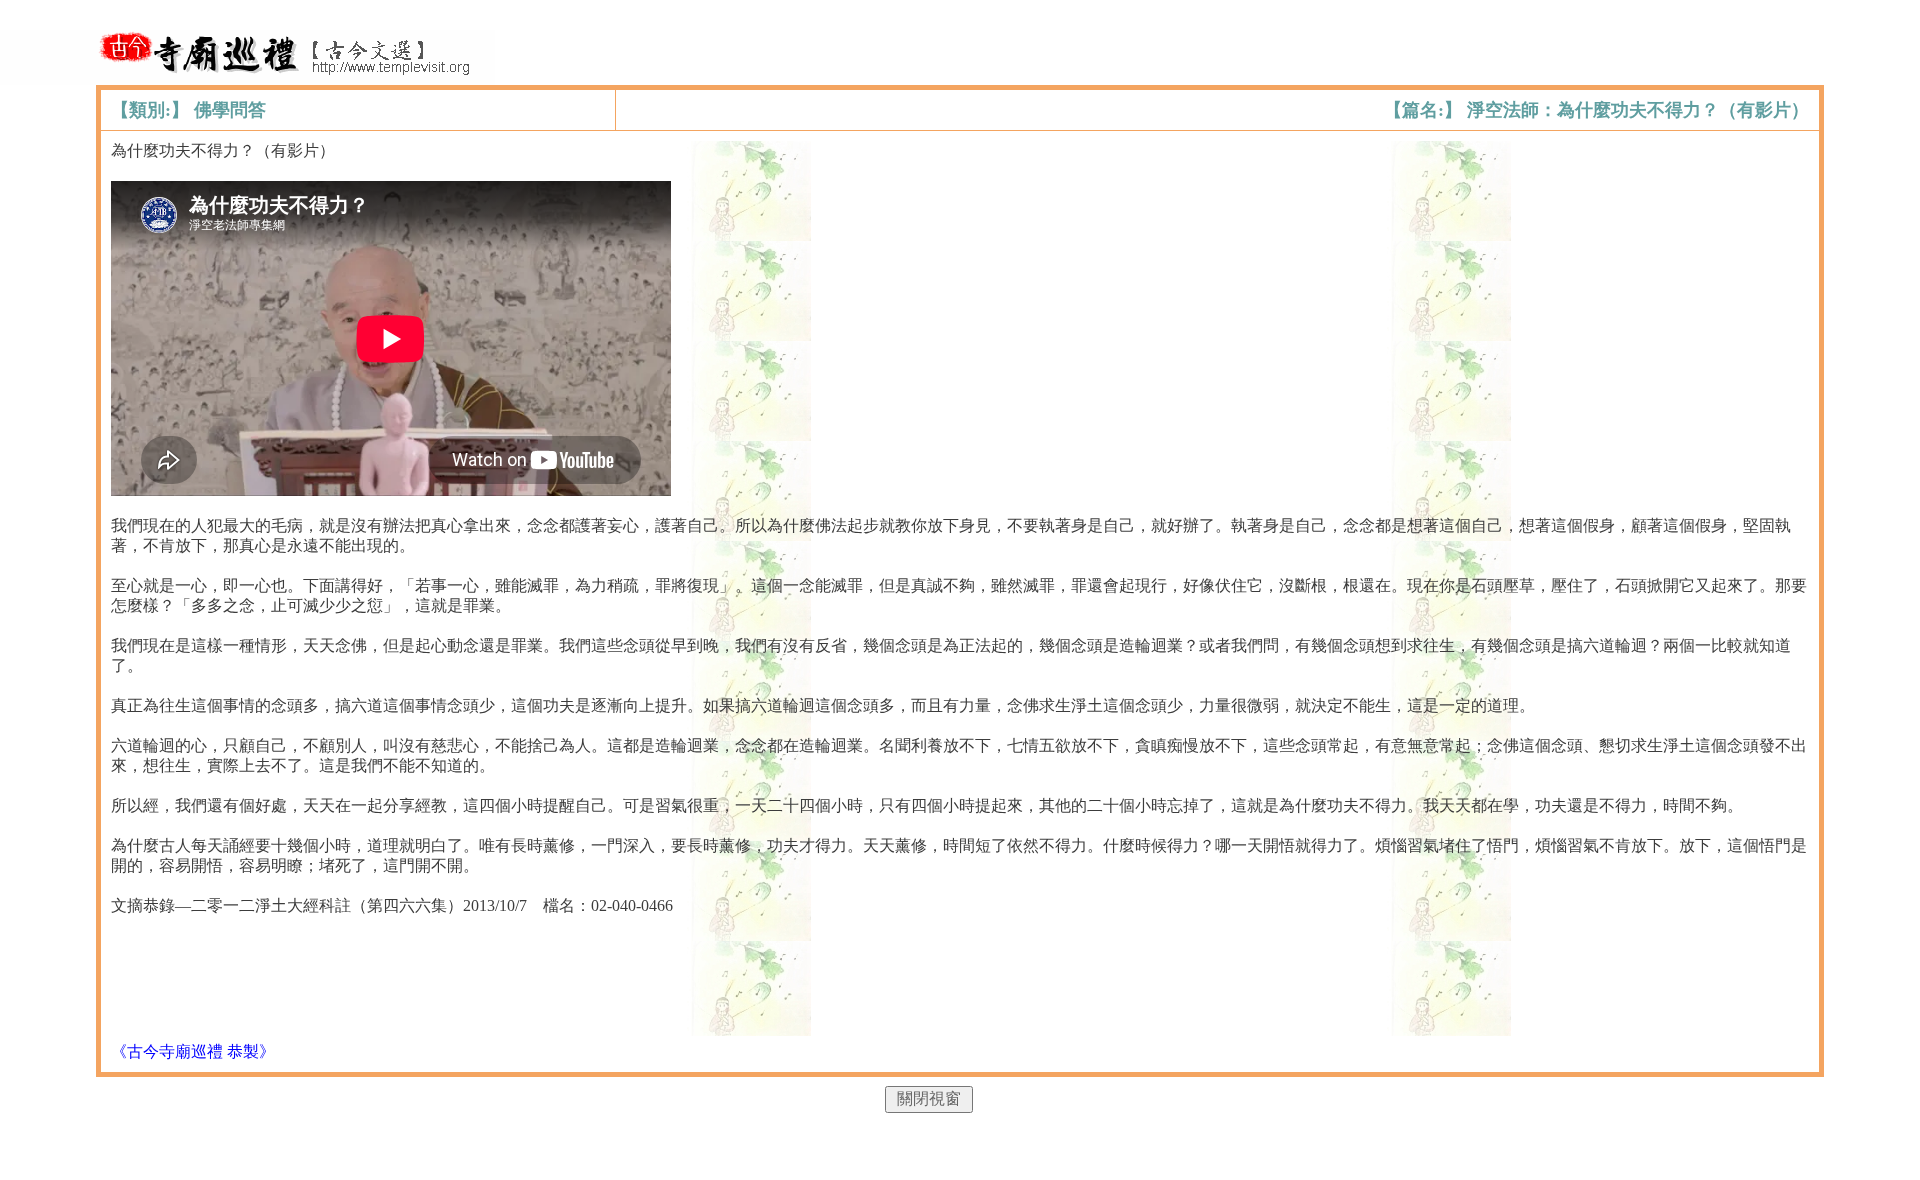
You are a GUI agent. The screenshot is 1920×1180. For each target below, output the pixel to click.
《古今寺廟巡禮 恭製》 (193, 1051)
